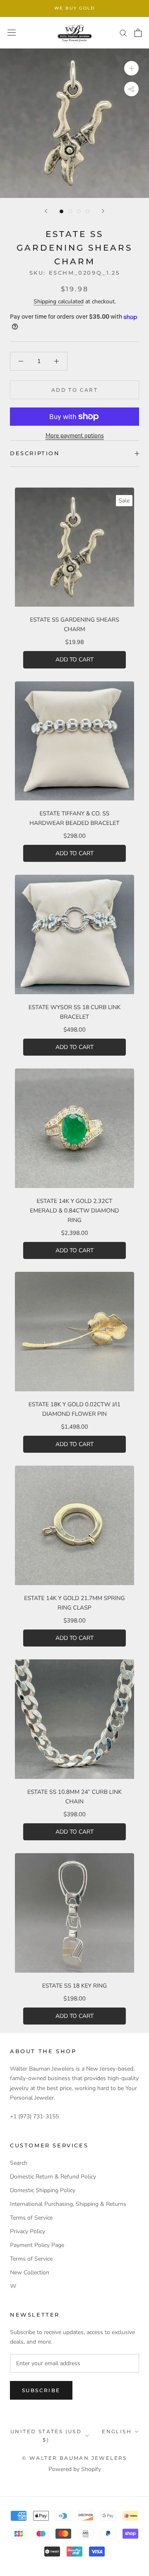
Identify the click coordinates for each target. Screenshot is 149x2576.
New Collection (30, 2272)
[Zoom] (131, 68)
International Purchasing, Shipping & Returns (68, 2204)
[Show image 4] (88, 211)
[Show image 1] (61, 211)
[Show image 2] (70, 211)
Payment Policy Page (37, 2245)
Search (19, 2163)
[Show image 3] (79, 211)
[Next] (103, 211)
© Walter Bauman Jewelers (74, 2458)
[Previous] (46, 211)
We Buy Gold (74, 8)
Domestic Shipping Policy (43, 2190)
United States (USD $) (46, 2436)
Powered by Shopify (75, 2469)
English (117, 2431)
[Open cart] (138, 33)
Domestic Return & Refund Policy (53, 2177)
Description (35, 453)
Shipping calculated (59, 301)
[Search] (123, 33)
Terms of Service (31, 2218)
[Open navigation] (12, 33)
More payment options (75, 435)
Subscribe (41, 2390)
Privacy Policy (28, 2231)
